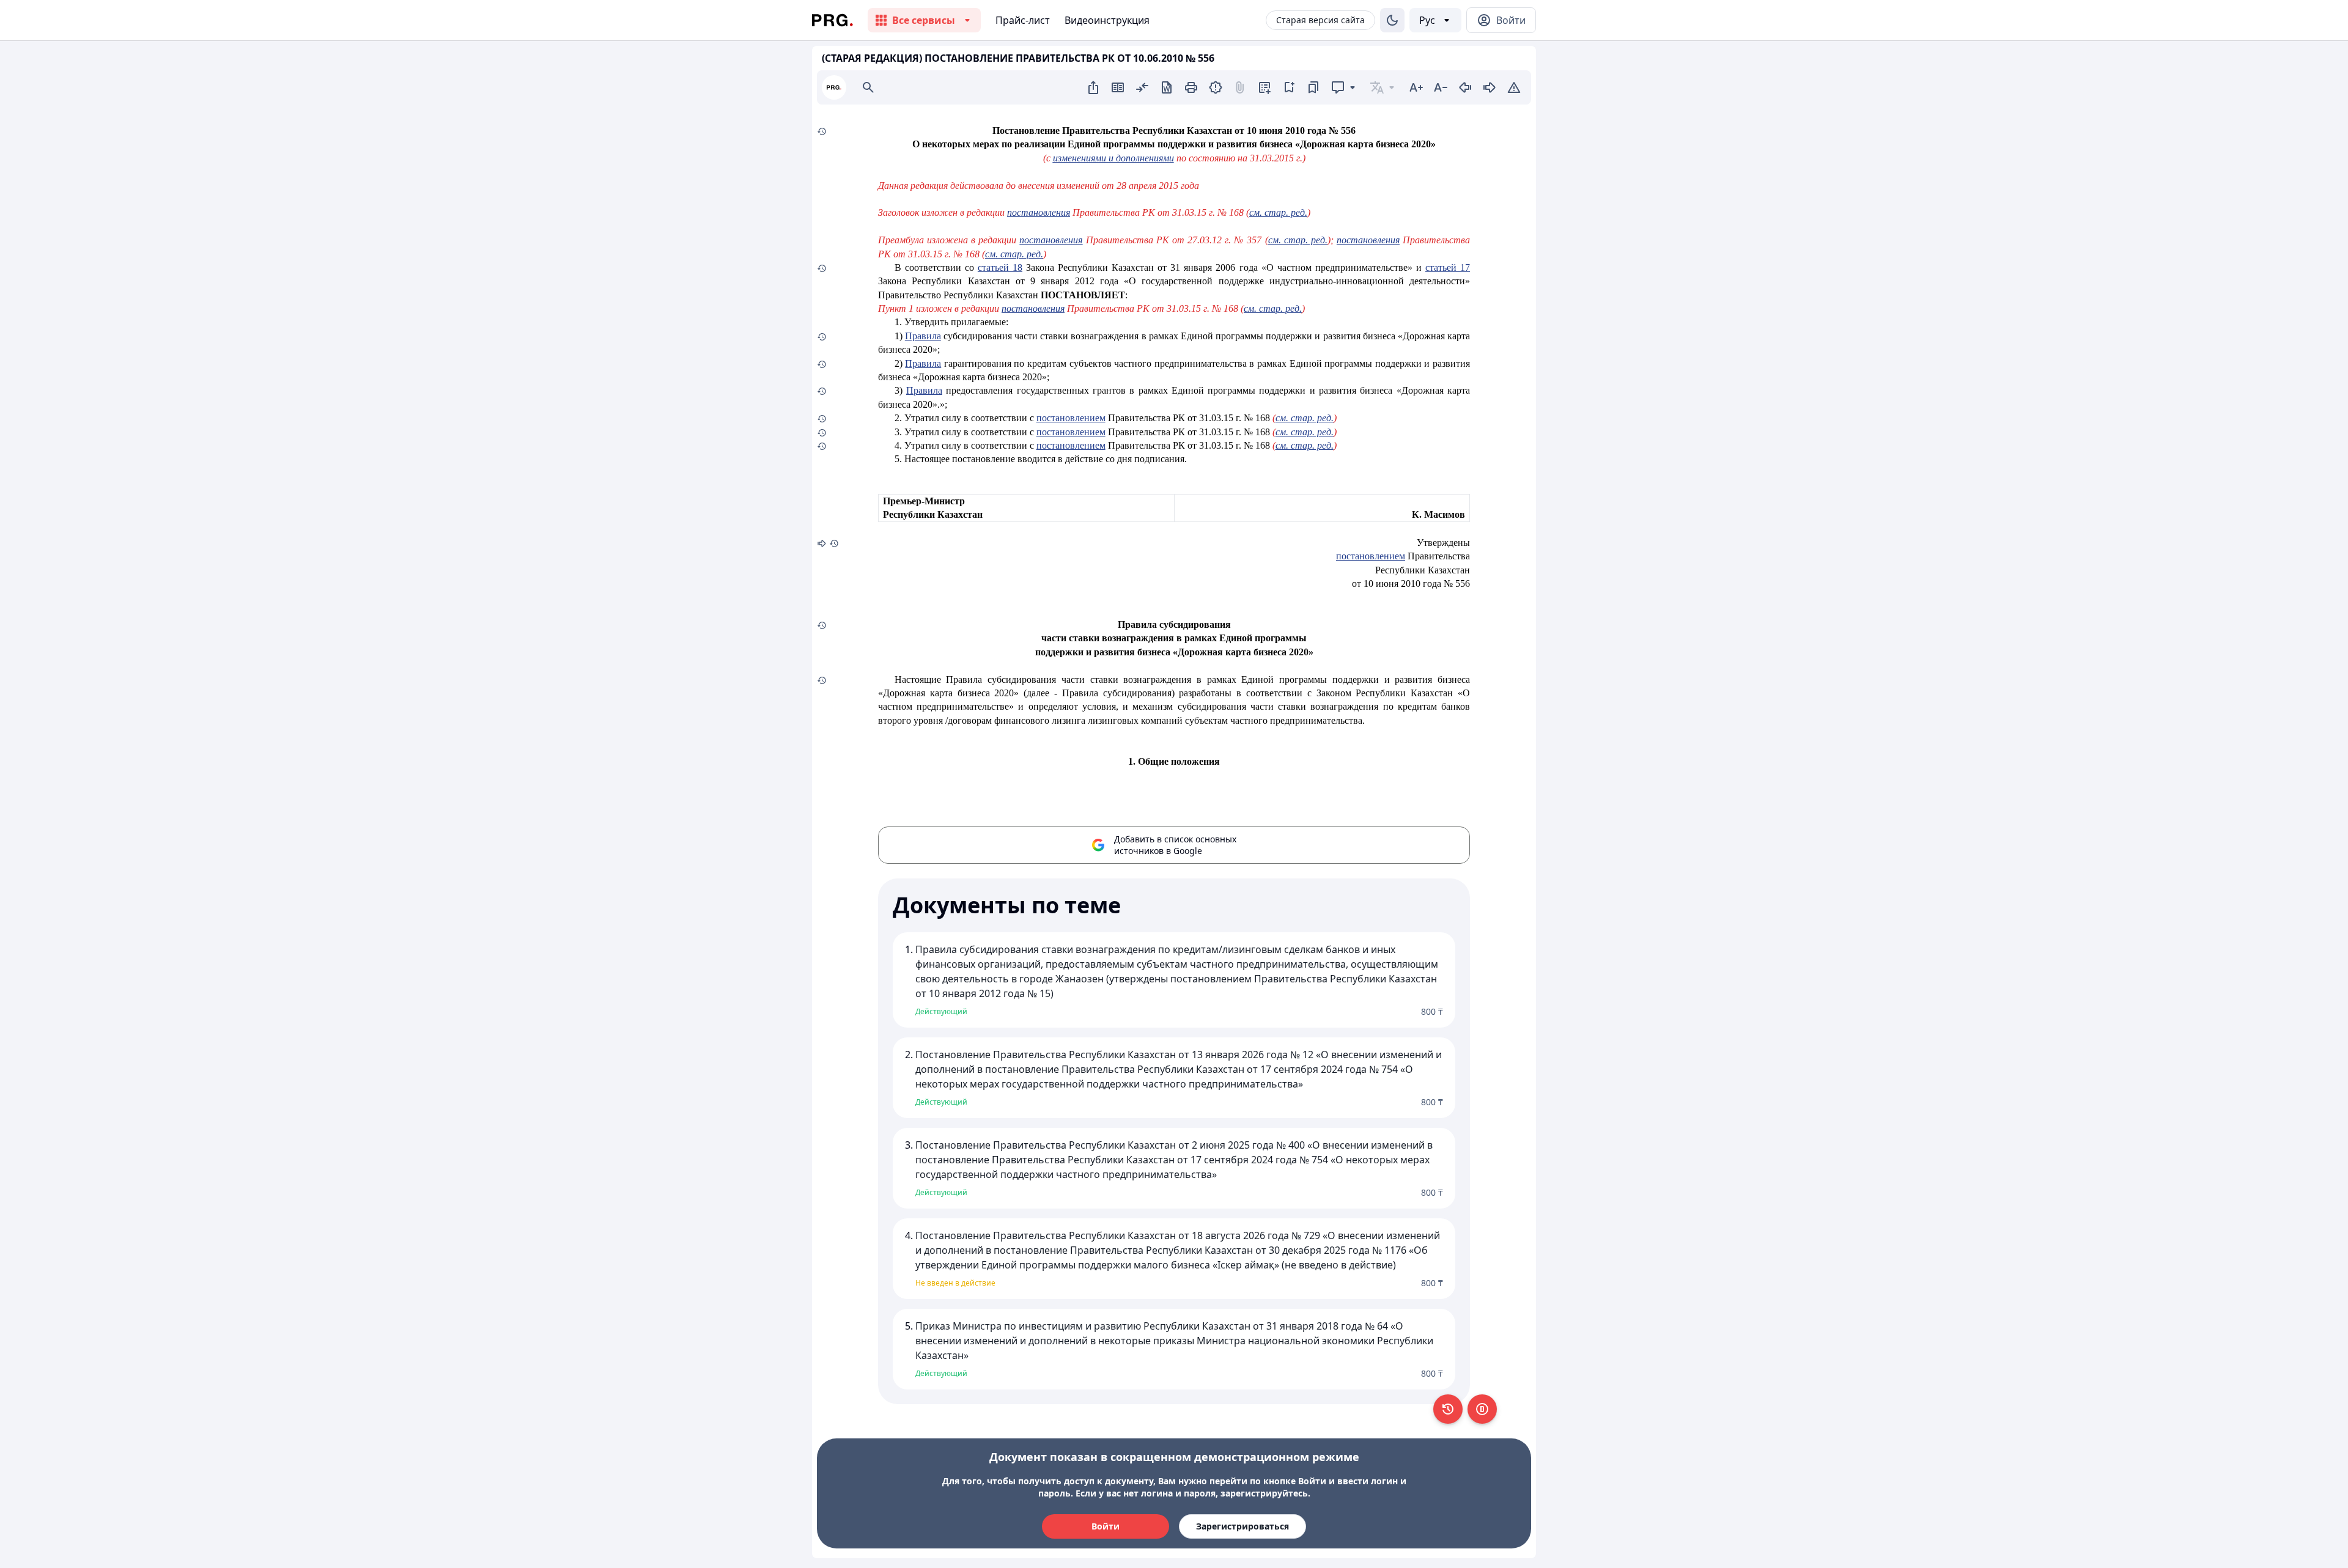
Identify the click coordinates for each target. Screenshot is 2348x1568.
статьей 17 (1448, 267)
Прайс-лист (1023, 20)
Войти (1106, 1526)
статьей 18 (1000, 267)
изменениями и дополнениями (1113, 158)
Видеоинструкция (1107, 20)
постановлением (1071, 418)
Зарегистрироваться (1242, 1526)
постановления (1039, 212)
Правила (923, 336)
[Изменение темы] (1392, 20)
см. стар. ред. (1278, 212)
